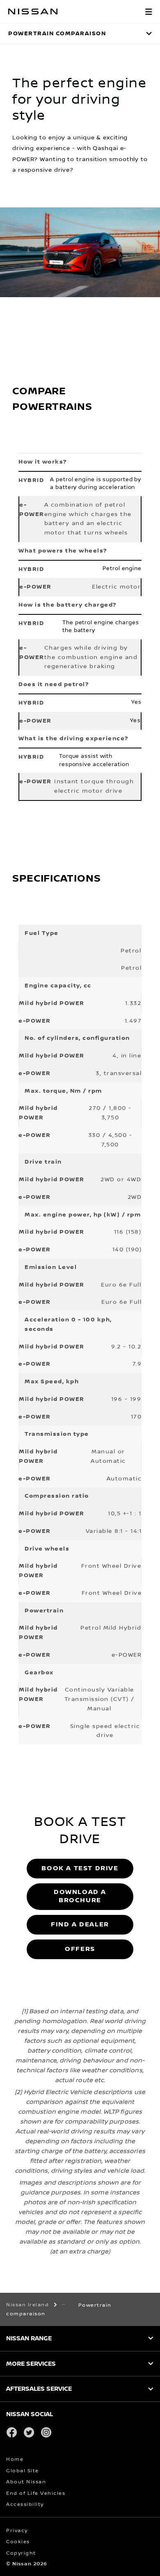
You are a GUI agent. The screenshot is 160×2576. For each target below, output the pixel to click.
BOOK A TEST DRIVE (80, 1868)
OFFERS (80, 1949)
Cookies (18, 2542)
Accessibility (25, 2504)
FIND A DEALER (80, 1925)
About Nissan (26, 2482)
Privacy (17, 2531)
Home (15, 2459)
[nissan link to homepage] (33, 11)
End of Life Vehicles (36, 2493)
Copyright (21, 2553)
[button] (149, 11)
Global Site (23, 2471)
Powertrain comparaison (57, 33)
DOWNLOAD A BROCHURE (80, 1896)
